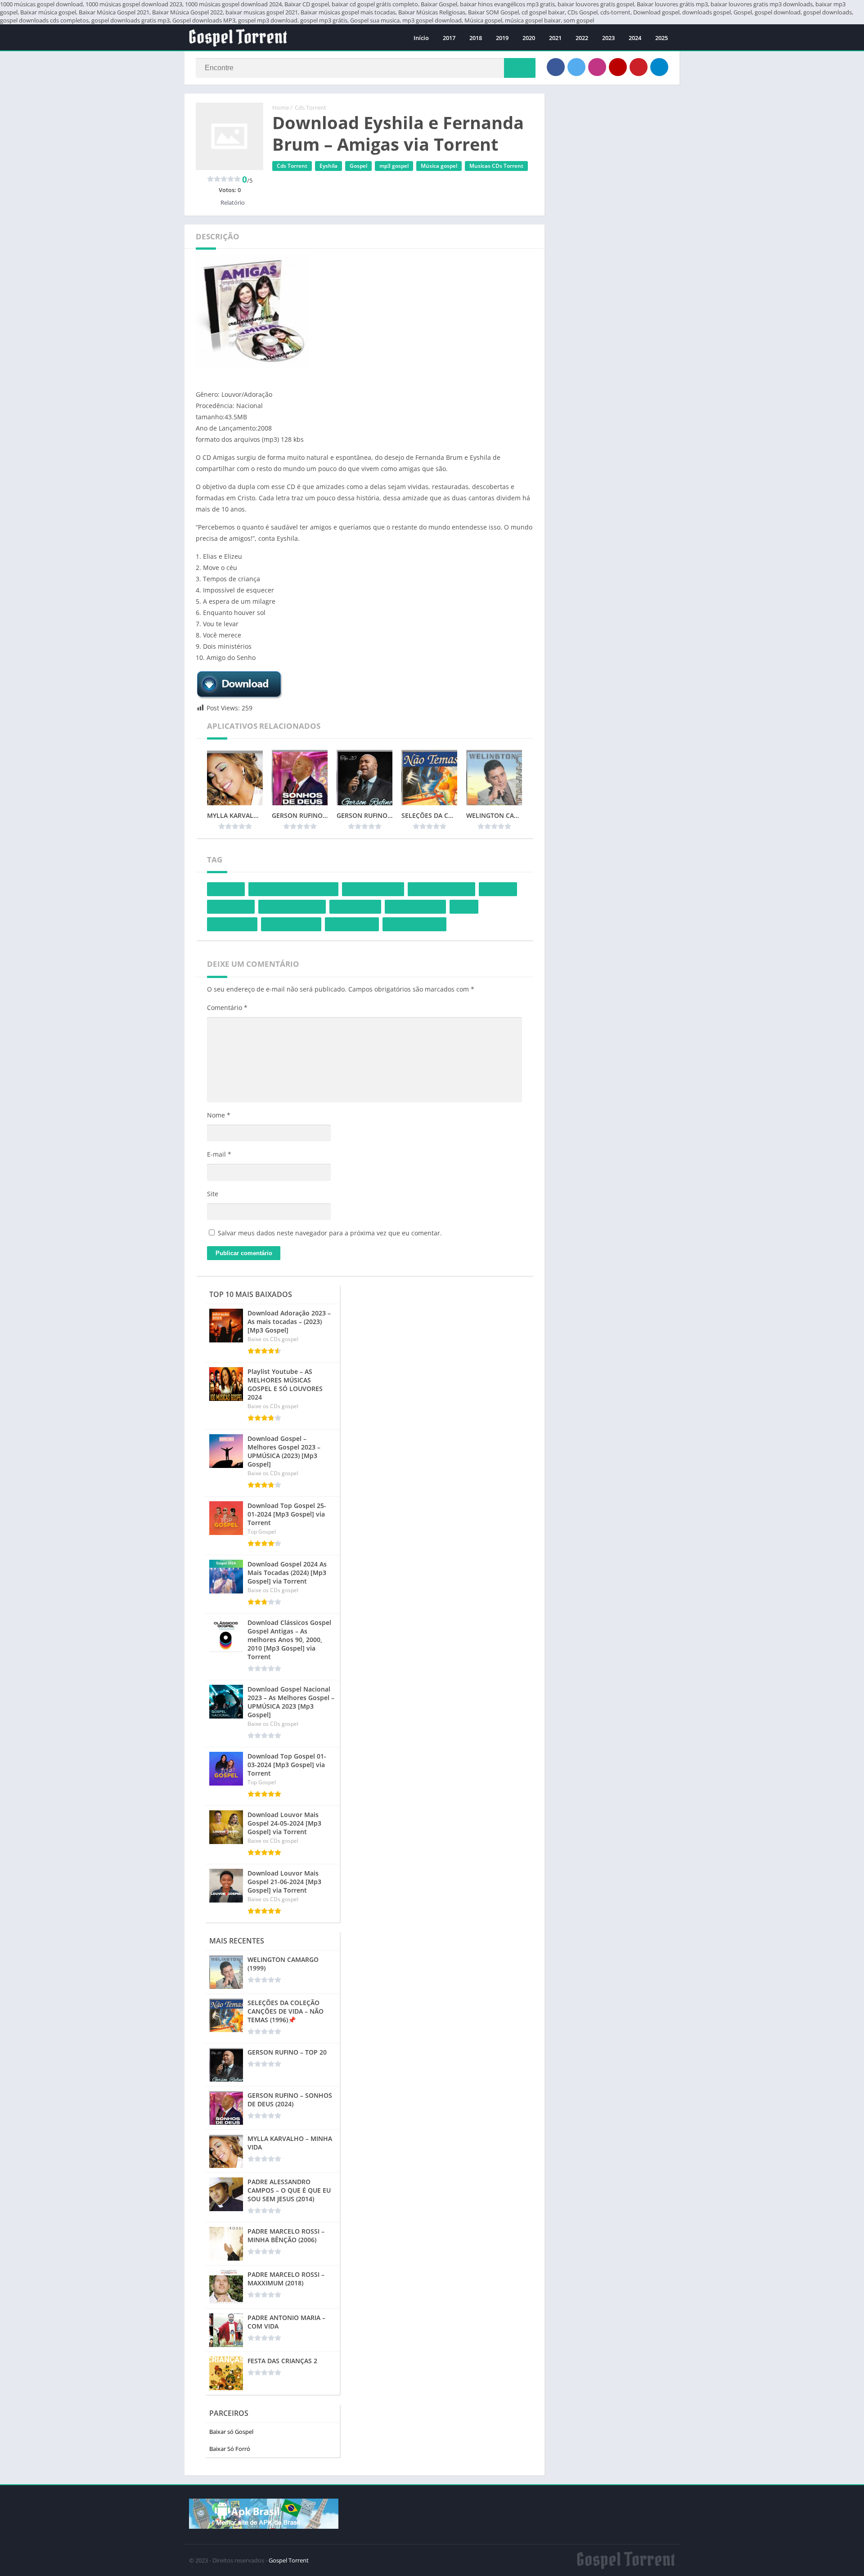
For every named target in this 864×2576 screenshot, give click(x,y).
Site (213, 1194)
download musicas (415, 907)
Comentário (227, 1008)
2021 (555, 38)
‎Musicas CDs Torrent (496, 166)
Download (498, 889)
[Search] (520, 68)
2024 (635, 38)
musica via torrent (291, 924)
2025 (661, 38)
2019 (502, 38)
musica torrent (232, 924)
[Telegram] (659, 67)
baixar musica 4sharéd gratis (293, 889)
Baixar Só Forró (230, 2449)
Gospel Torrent (289, 2560)
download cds (231, 907)
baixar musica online (441, 889)
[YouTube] (618, 67)
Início (421, 38)
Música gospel (439, 166)
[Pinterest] (639, 67)
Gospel (358, 166)
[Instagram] (597, 67)
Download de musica (292, 907)
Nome (219, 1115)
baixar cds (226, 889)
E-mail (219, 1154)
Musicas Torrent (352, 924)
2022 (582, 38)
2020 (529, 38)
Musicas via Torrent (414, 924)
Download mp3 (355, 907)
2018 (476, 38)
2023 (608, 38)
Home (281, 108)
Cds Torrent (310, 108)
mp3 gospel (394, 166)
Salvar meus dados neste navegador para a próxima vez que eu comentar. (330, 1233)
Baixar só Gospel (231, 2432)
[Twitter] (576, 67)
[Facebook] (556, 67)
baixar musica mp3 (373, 889)
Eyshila (328, 166)
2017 (449, 38)
